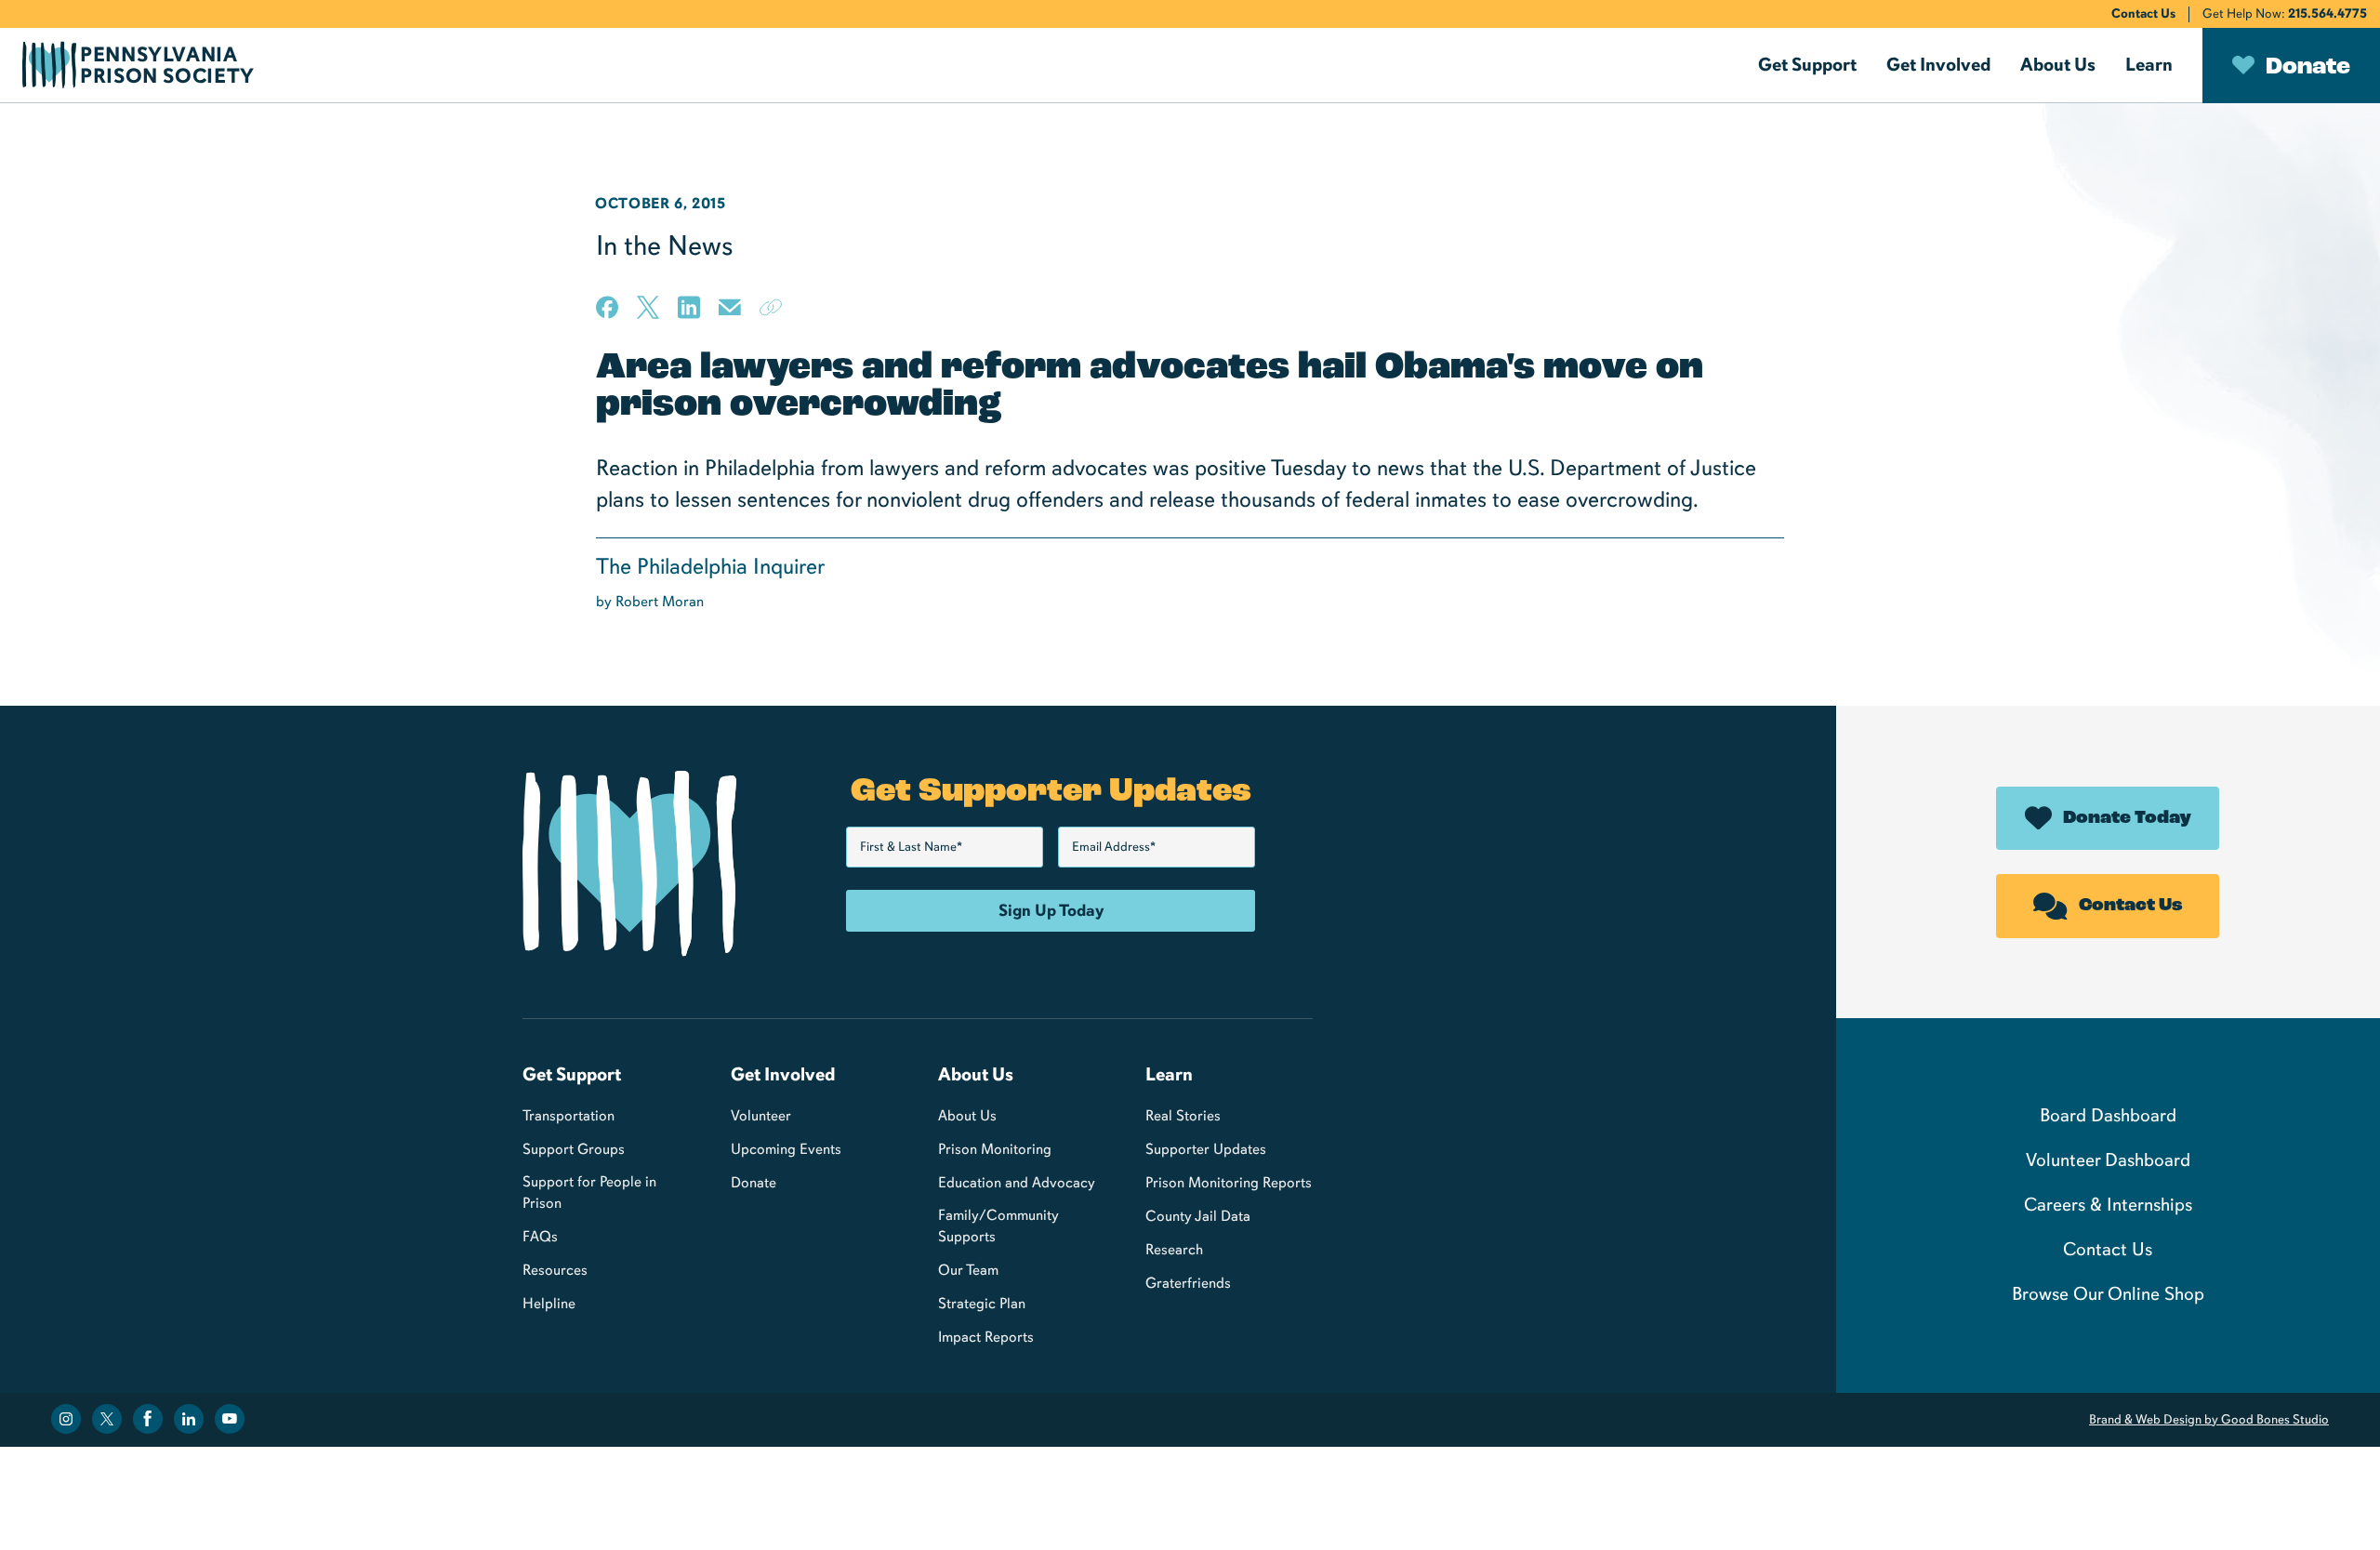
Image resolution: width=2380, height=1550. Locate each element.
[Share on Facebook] (607, 307)
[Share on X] (648, 307)
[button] (1807, 65)
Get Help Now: (2285, 13)
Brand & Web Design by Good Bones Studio (2209, 1419)
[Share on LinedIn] (689, 307)
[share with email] (730, 314)
